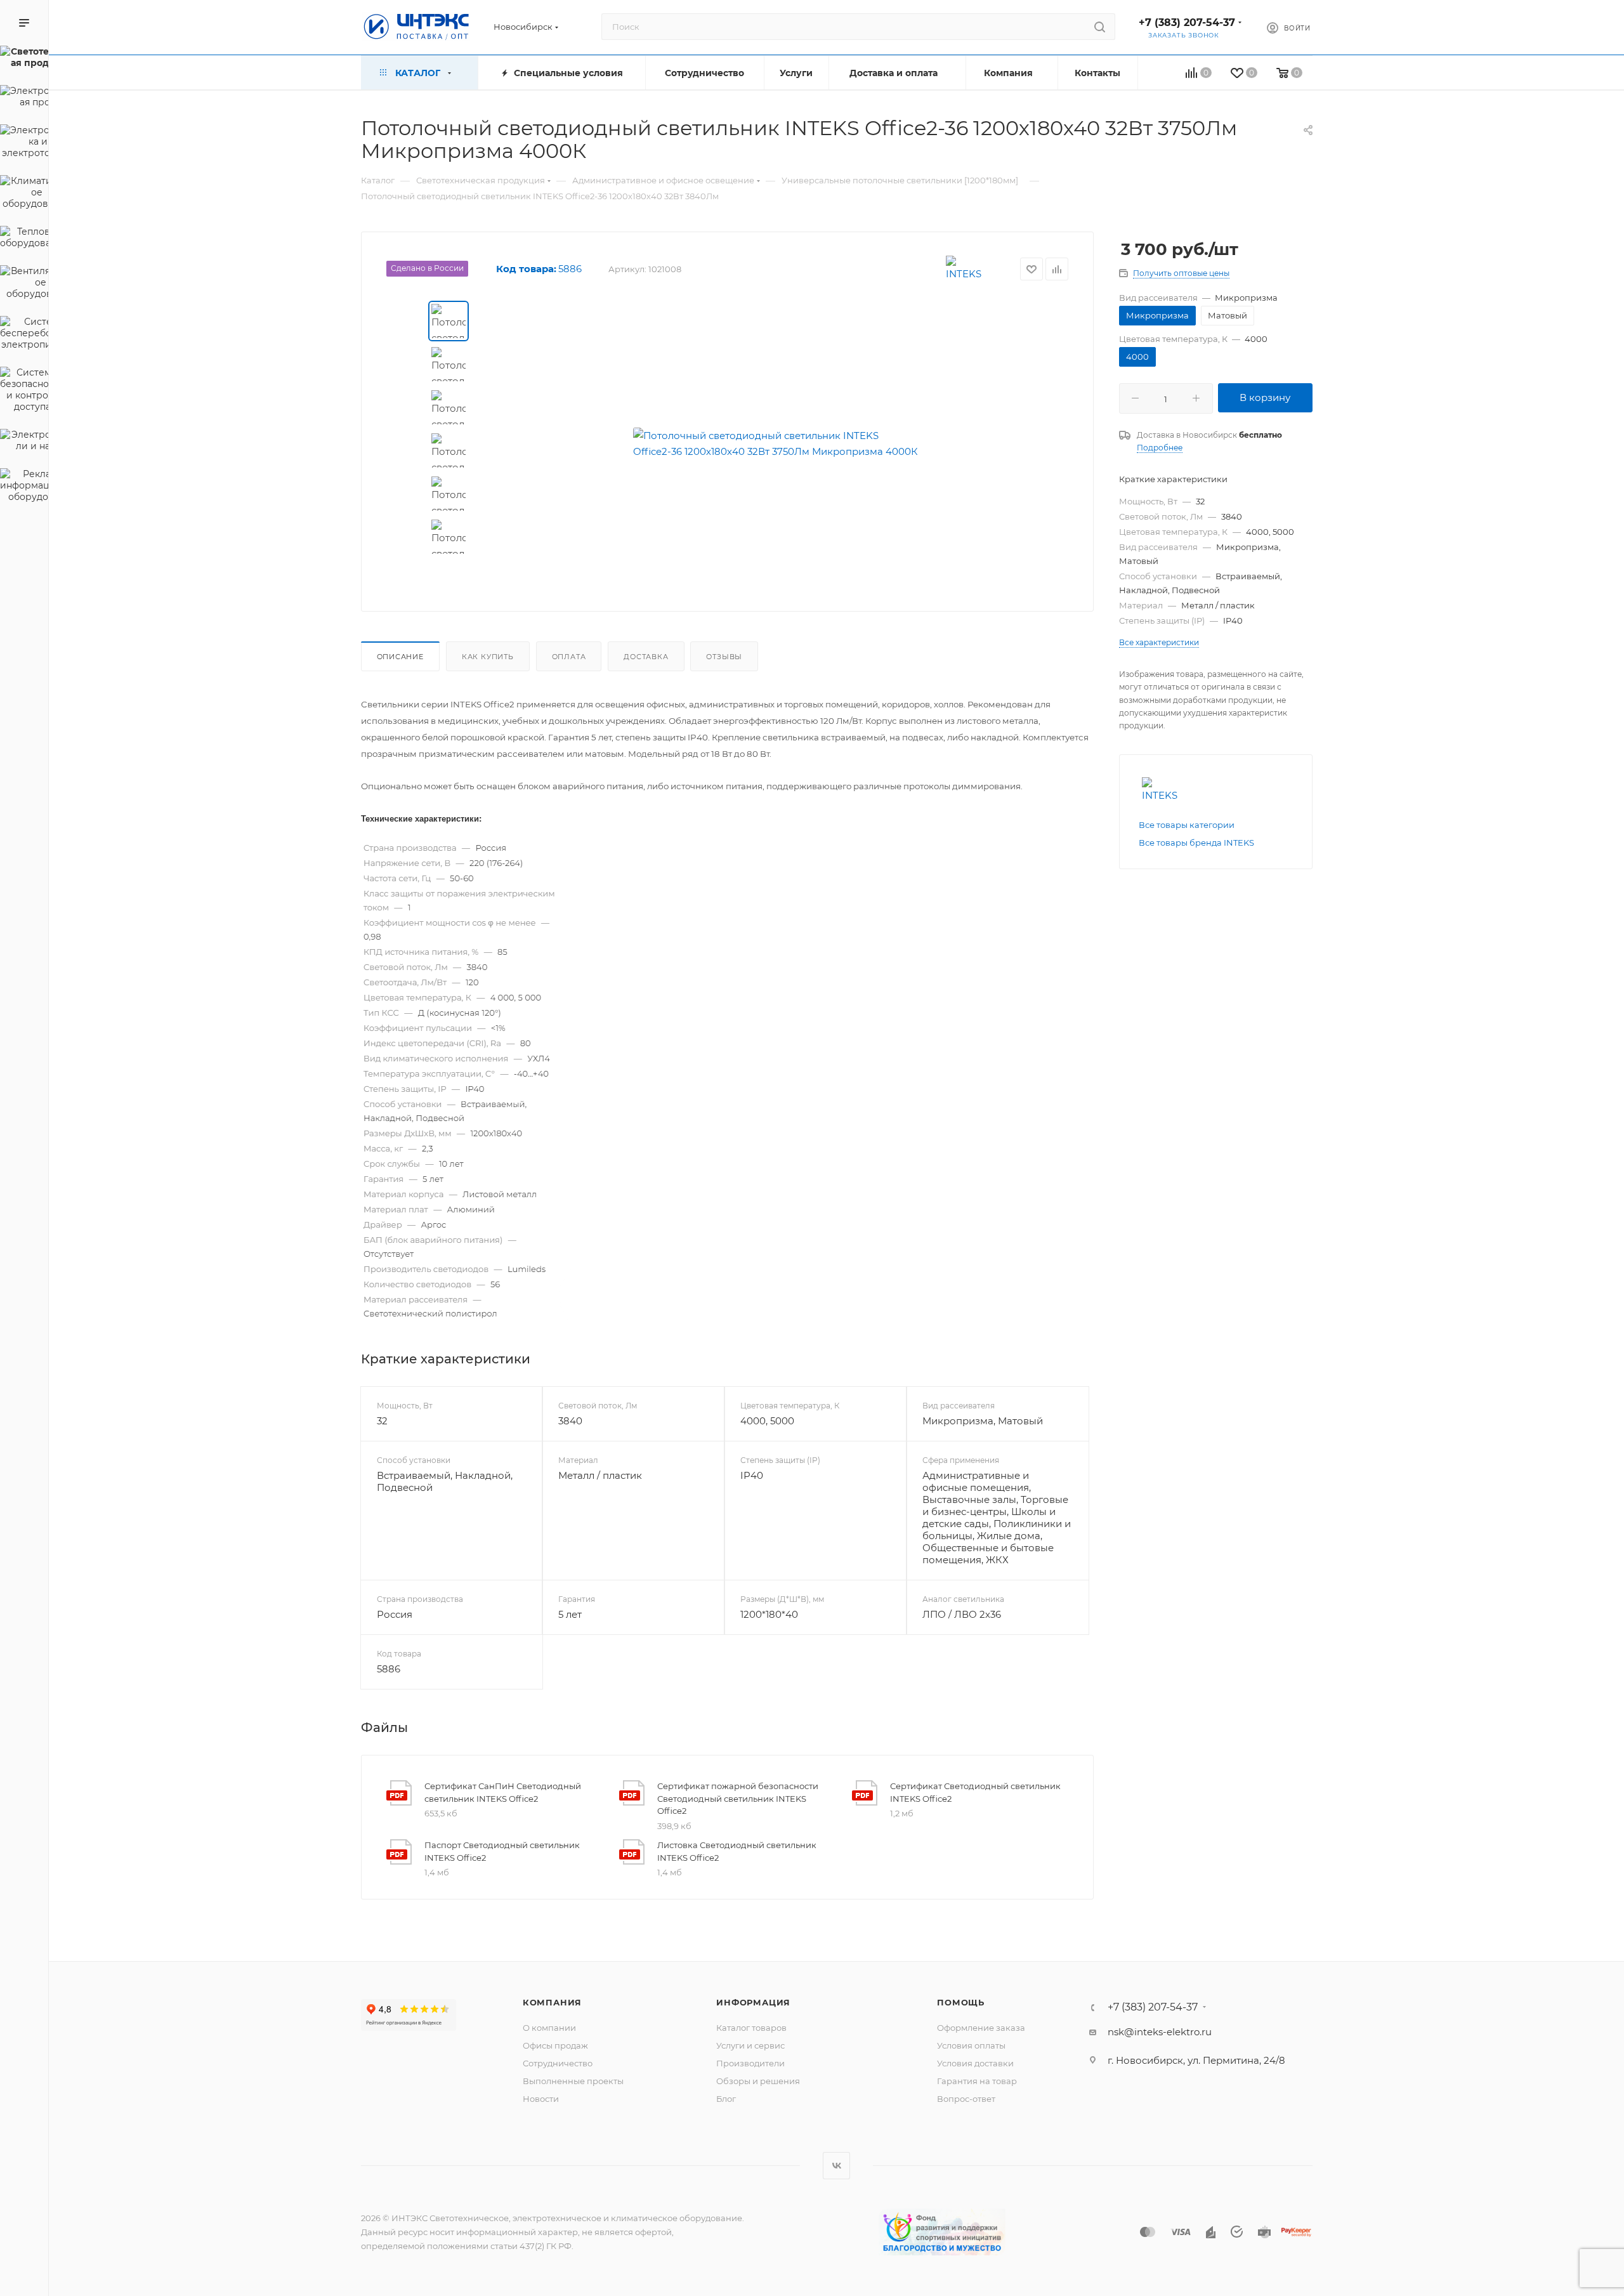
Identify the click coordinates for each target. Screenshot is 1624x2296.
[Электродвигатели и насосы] (24, 442)
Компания (552, 2002)
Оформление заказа (981, 2028)
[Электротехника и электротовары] (24, 143)
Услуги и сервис (750, 2045)
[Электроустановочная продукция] (24, 98)
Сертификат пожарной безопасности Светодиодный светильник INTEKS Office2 (738, 1798)
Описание (400, 657)
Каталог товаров (751, 2028)
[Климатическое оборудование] (24, 194)
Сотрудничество (558, 2063)
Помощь (961, 2002)
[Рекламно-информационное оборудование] (24, 487)
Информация (753, 2002)
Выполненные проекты (573, 2081)
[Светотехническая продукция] (24, 59)
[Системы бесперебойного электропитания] (24, 335)
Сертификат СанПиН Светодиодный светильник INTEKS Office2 (503, 1792)
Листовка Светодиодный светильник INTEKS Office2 (737, 1851)
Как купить (488, 657)
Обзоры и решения (758, 2081)
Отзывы (724, 657)
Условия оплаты (971, 2045)
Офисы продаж (555, 2045)
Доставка (646, 657)
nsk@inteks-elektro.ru (1160, 2032)
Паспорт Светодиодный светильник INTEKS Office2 (502, 1851)
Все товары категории (1187, 825)
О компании (549, 2028)
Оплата (569, 657)
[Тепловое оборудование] (24, 239)
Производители (750, 2063)
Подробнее (1160, 448)
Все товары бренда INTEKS (1196, 843)
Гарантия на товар (977, 2081)
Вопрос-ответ (966, 2099)
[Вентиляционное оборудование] (24, 284)
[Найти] (1100, 27)
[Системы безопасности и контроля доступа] (24, 391)
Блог (726, 2099)
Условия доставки (975, 2063)
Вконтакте (836, 2166)
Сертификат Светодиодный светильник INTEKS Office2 (975, 1792)
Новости (541, 2099)
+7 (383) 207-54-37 (1187, 23)
